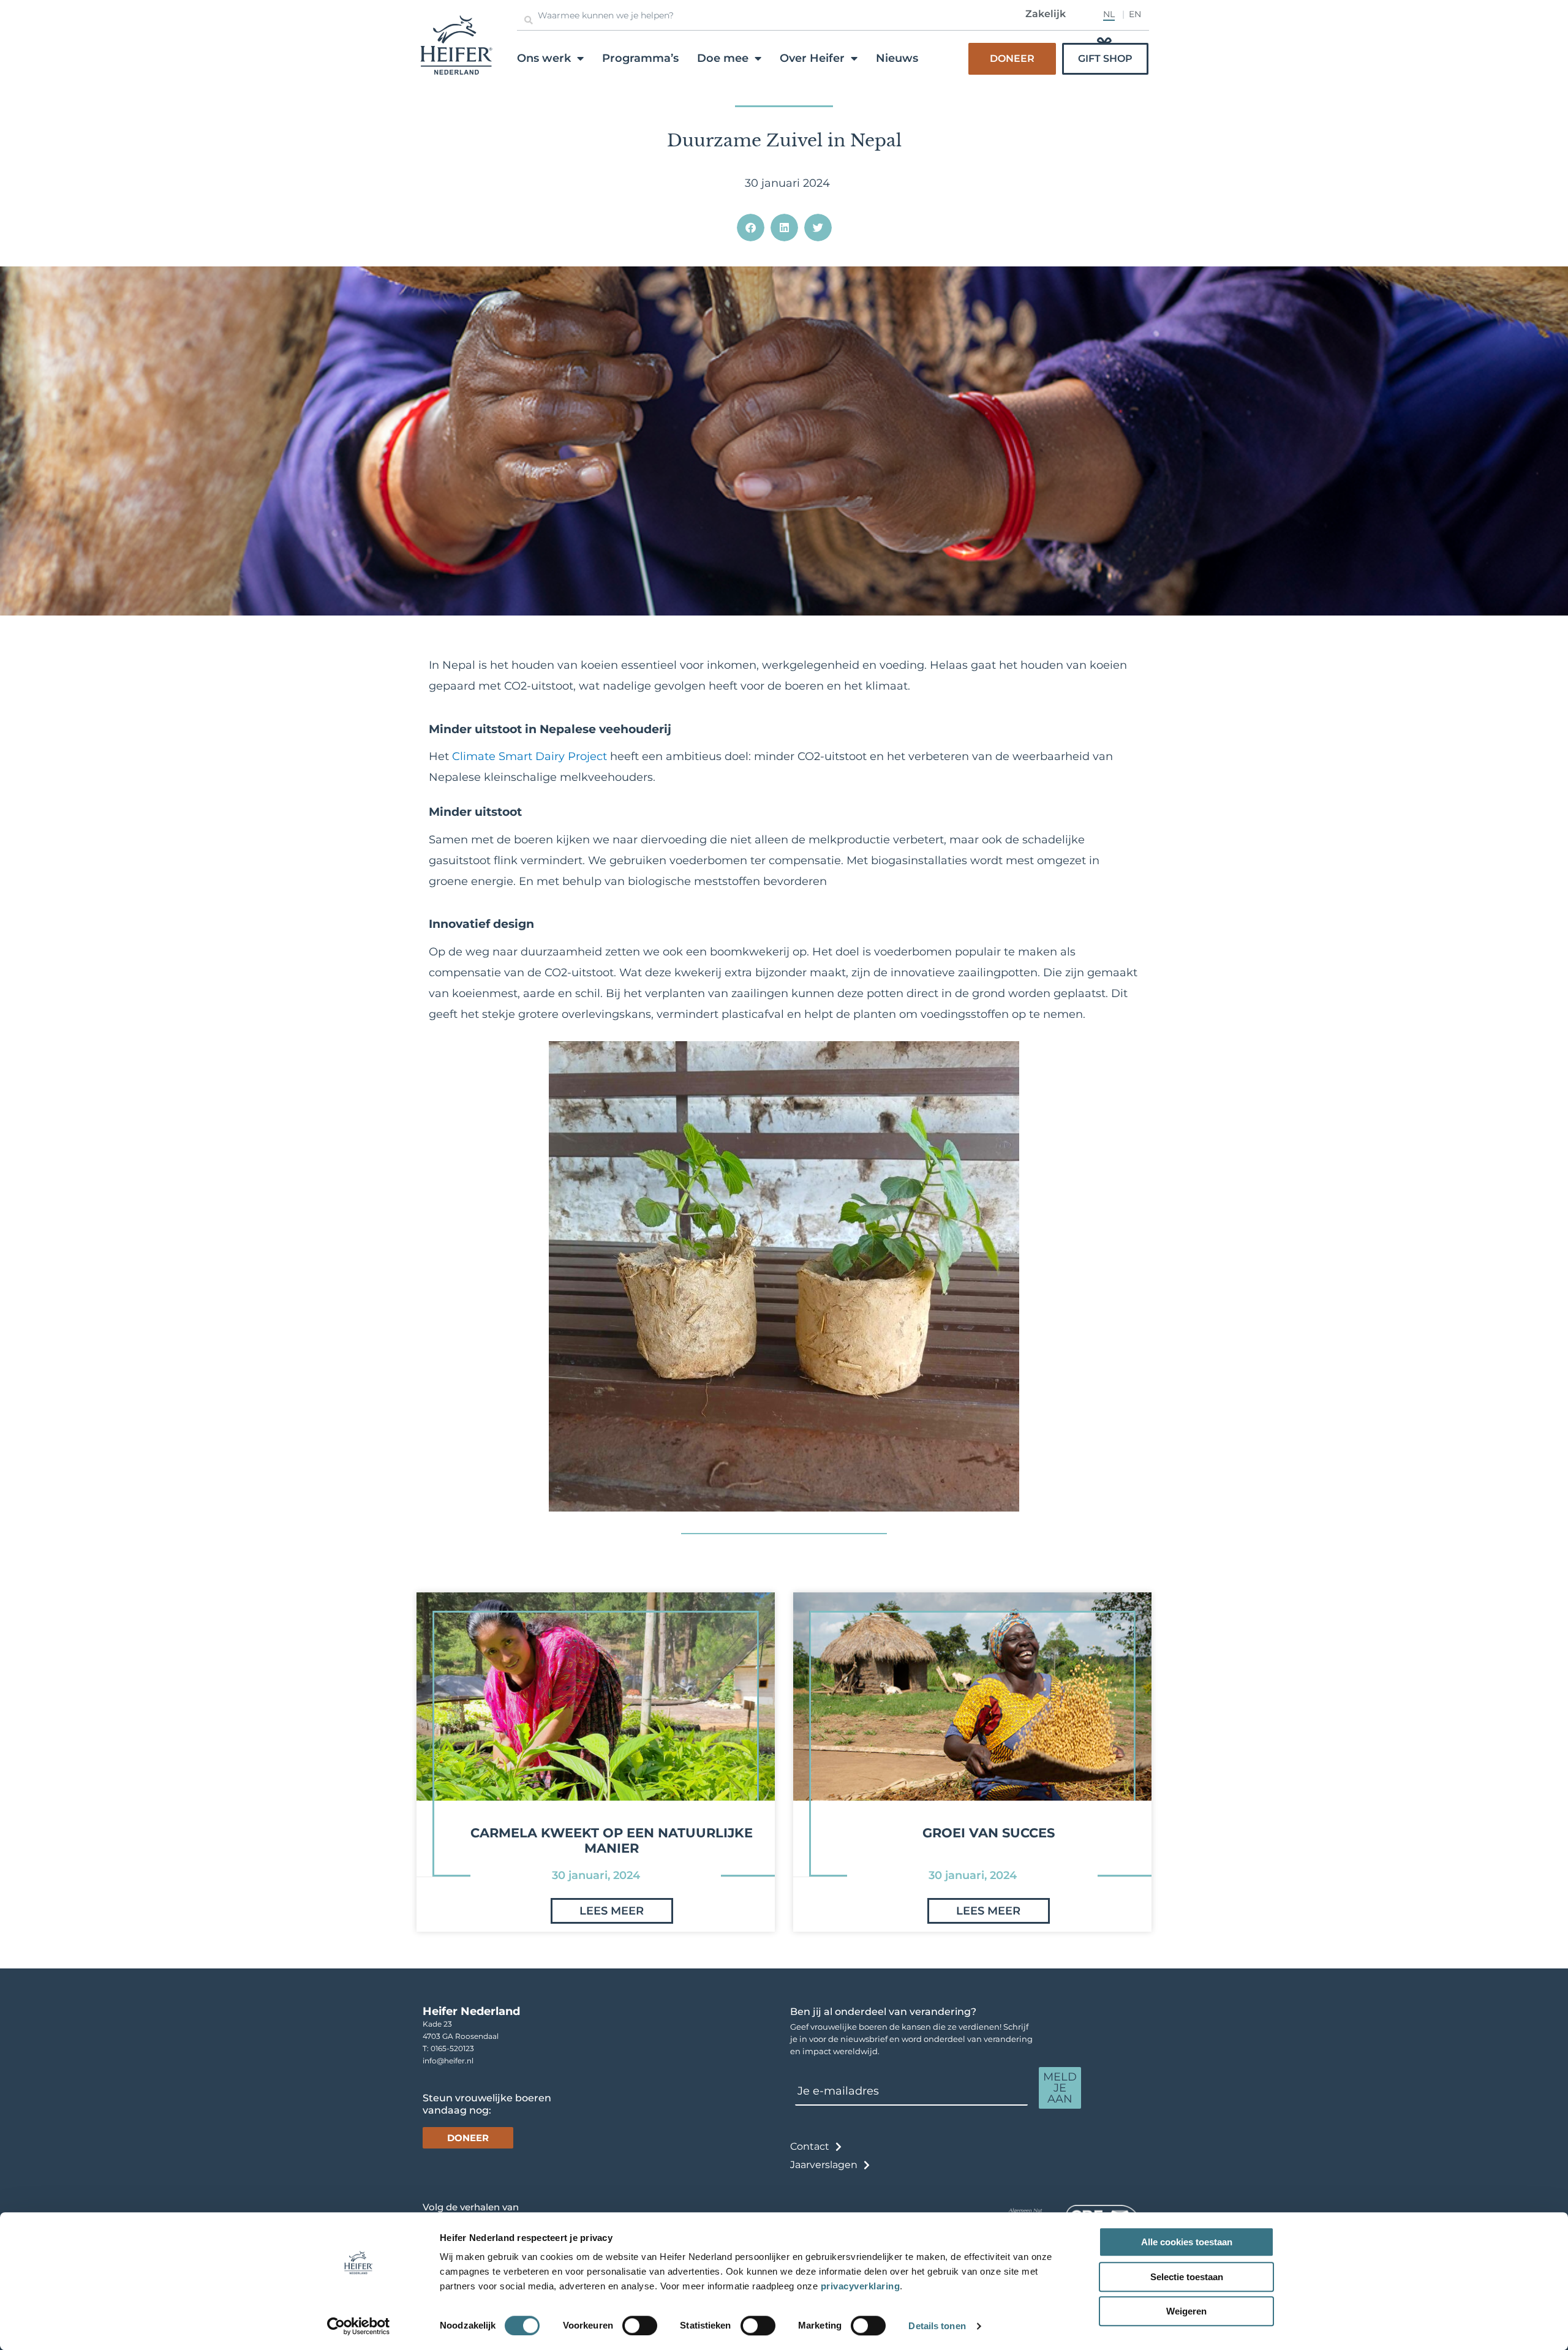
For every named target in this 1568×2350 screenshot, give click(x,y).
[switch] (640, 2326)
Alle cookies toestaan (1187, 2242)
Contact (810, 2146)
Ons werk (544, 58)
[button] (751, 228)
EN (1135, 14)
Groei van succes (989, 1833)
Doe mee (723, 58)
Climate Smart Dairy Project (530, 756)
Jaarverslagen (824, 2165)
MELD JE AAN (1060, 2088)
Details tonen (937, 2326)
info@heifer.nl (448, 2061)
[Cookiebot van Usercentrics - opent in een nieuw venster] (359, 2326)
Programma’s (640, 58)
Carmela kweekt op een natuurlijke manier (612, 1840)
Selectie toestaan (1187, 2277)
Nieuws (897, 58)
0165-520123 (452, 2048)
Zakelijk (1046, 14)
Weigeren (1186, 2311)
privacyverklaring (861, 2286)
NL (1109, 14)
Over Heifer (812, 58)
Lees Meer (612, 1911)
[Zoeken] (529, 20)
